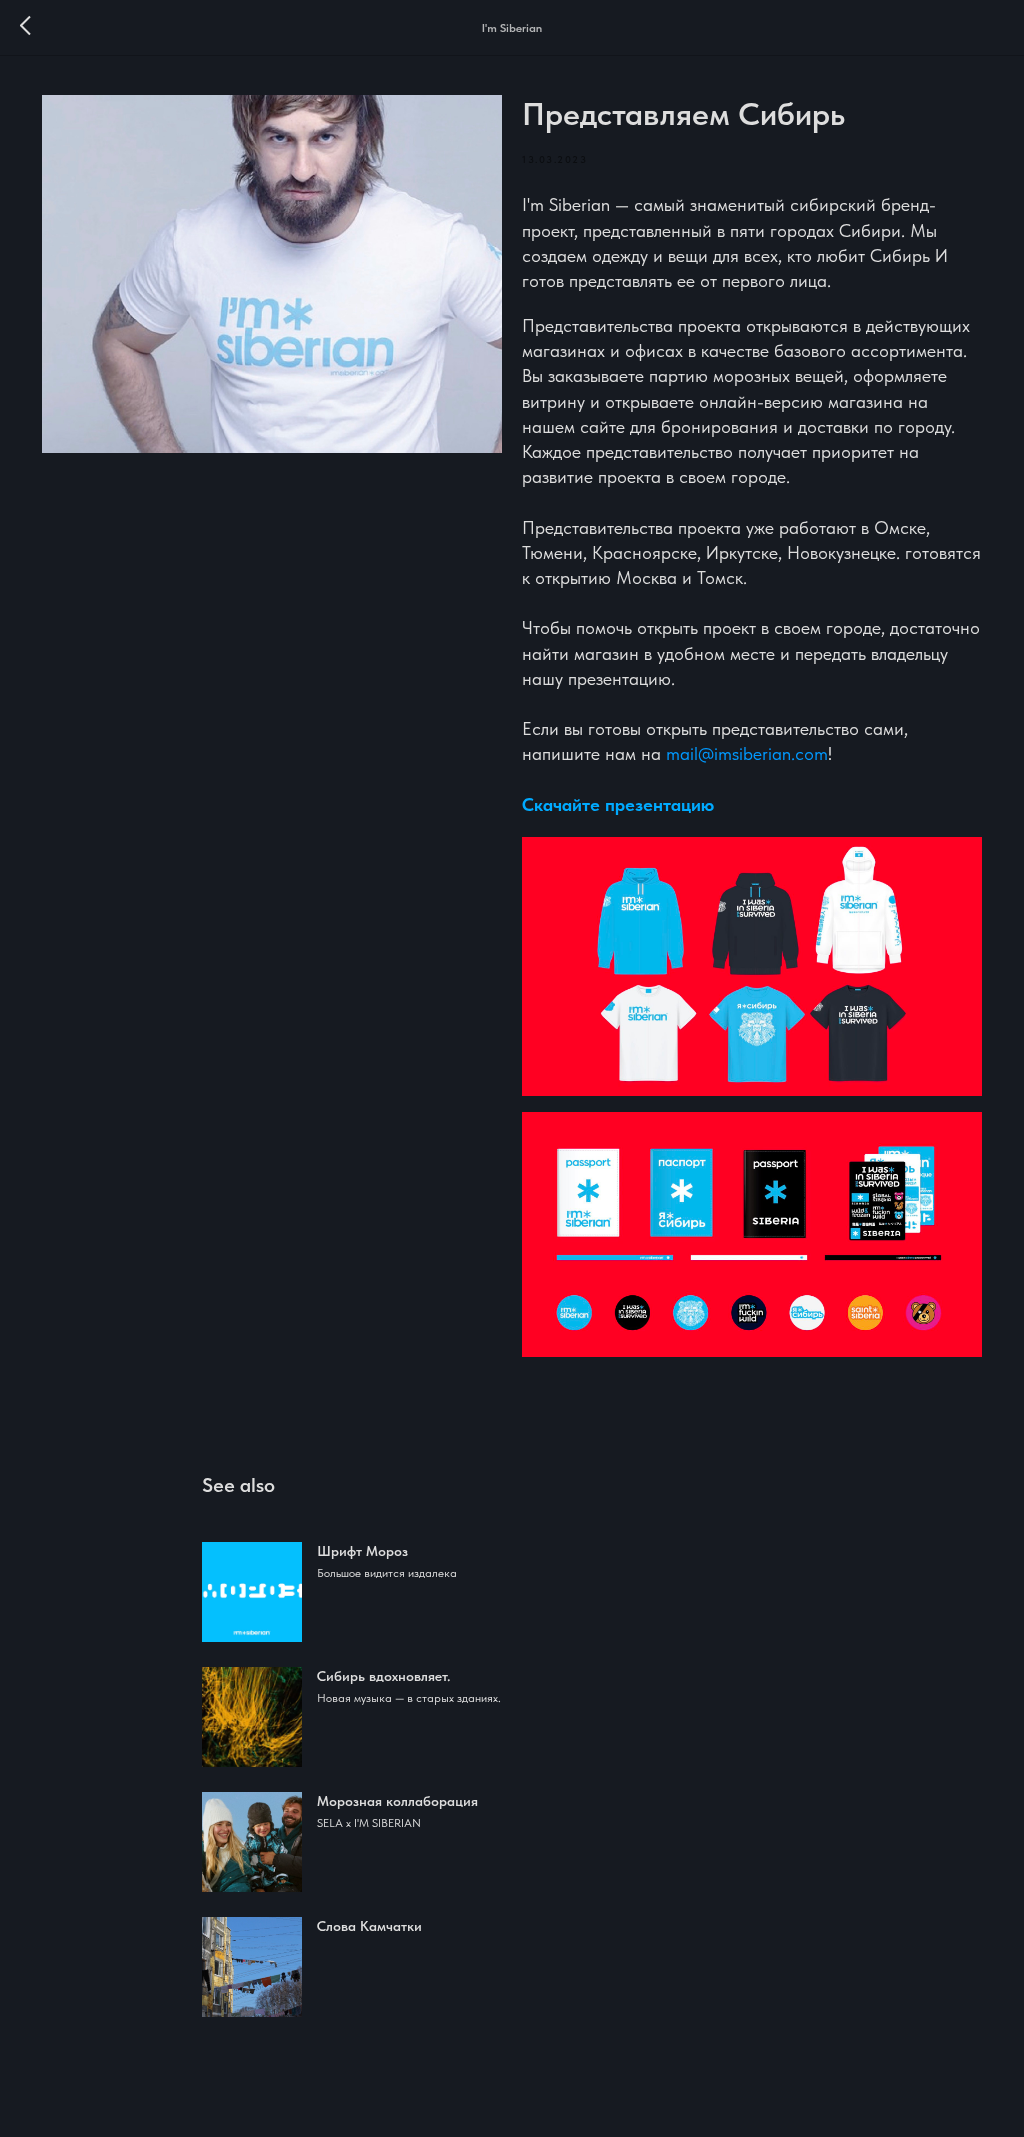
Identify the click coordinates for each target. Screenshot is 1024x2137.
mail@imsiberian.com (747, 753)
